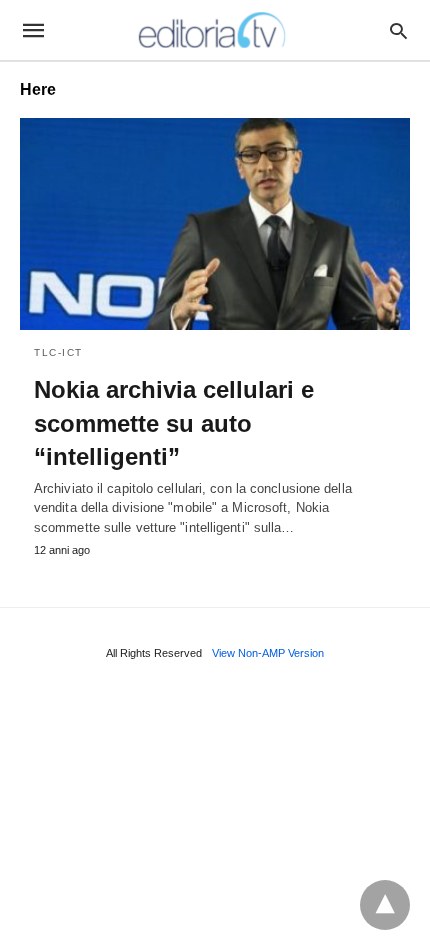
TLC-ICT (58, 352)
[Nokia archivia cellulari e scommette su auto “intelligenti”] (215, 224)
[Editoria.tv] (214, 30)
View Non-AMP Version (268, 653)
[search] (398, 30)
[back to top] (385, 905)
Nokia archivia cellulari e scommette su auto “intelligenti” (174, 423)
